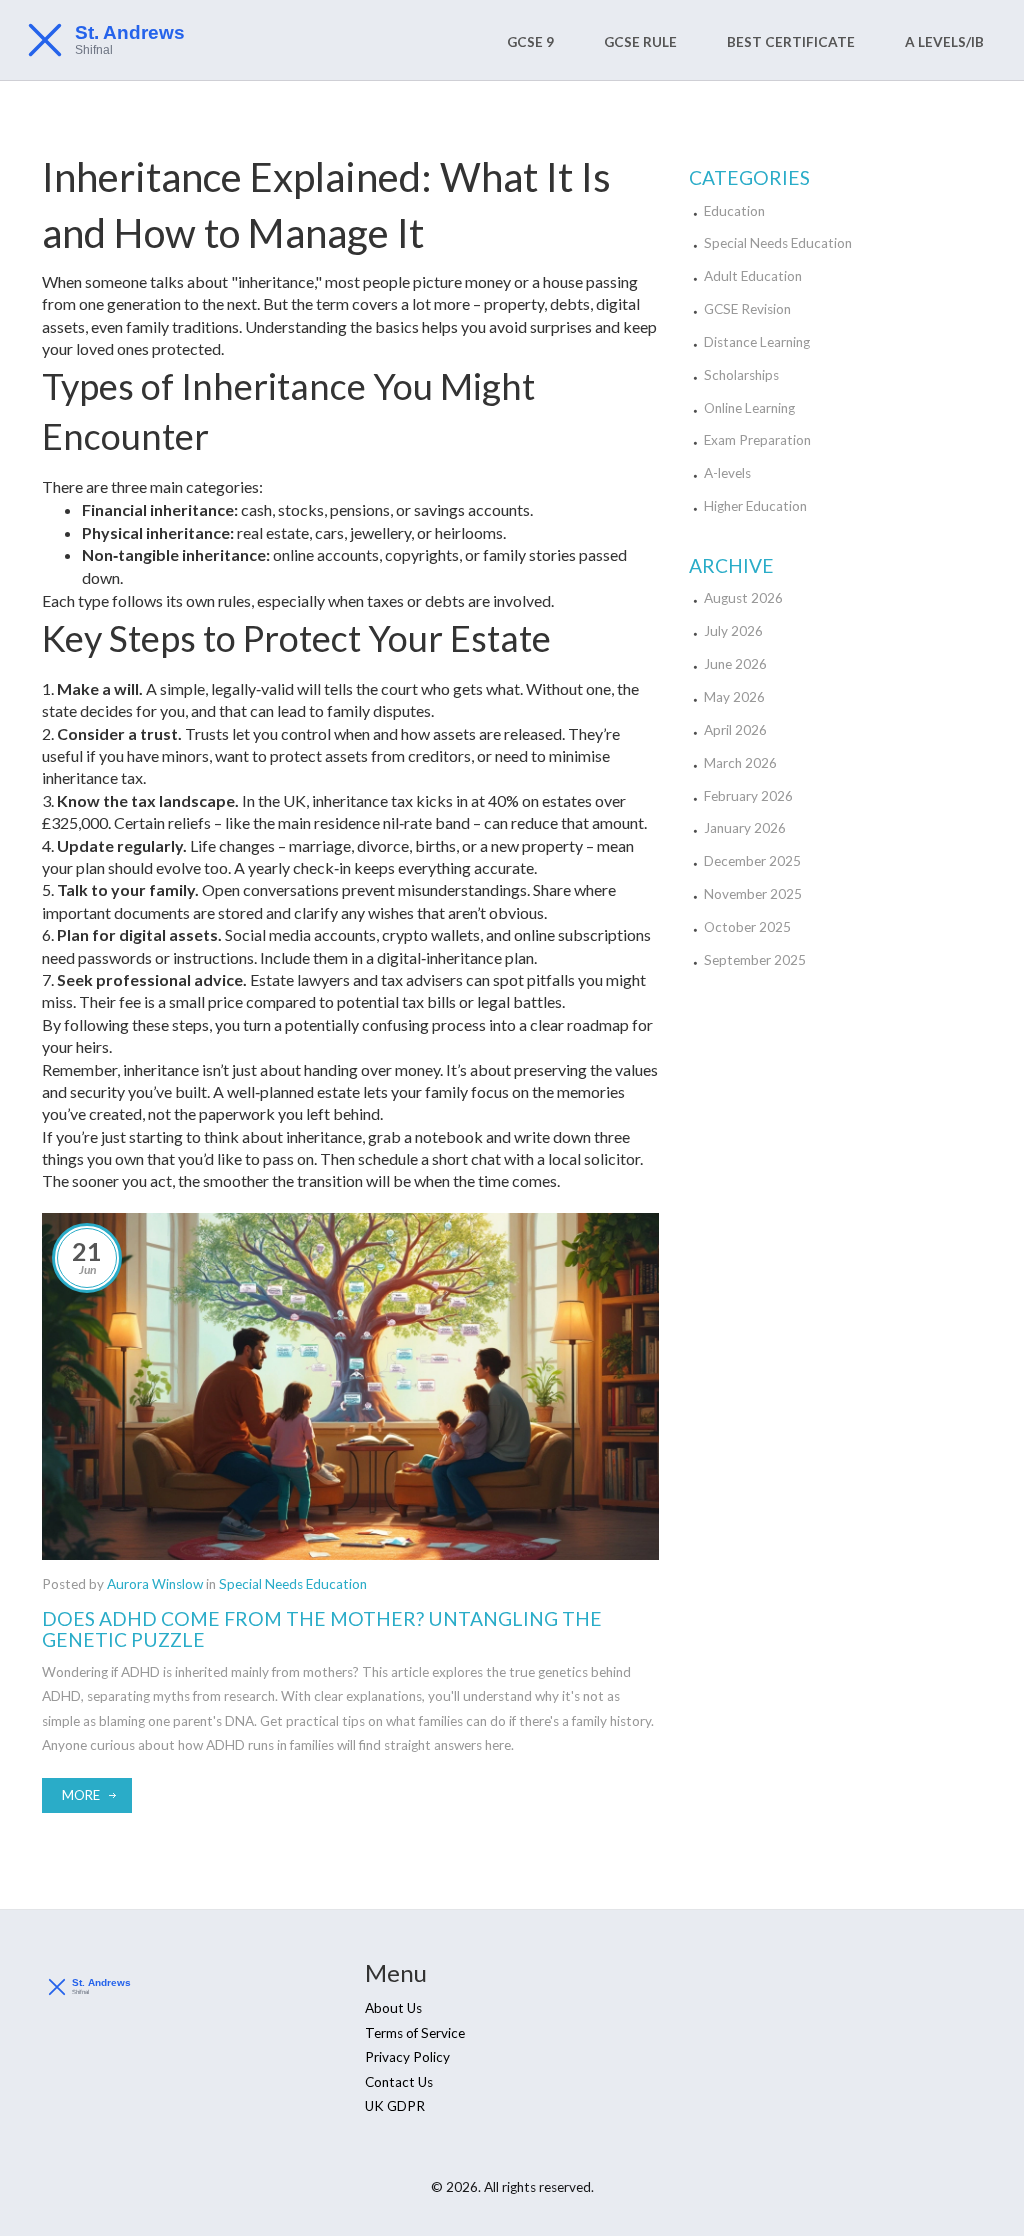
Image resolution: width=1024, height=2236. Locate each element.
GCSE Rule (640, 42)
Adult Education (753, 276)
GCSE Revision (747, 309)
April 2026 (735, 730)
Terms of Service (415, 2033)
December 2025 (752, 861)
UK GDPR (395, 2106)
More (81, 1795)
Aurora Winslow (155, 1584)
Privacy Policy (407, 2057)
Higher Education (755, 506)
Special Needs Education (293, 1584)
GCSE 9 (530, 42)
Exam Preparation (757, 440)
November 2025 (753, 894)
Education (734, 211)
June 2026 (735, 664)
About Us (393, 2008)
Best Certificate (791, 42)
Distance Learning (757, 342)
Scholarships (741, 375)
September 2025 (755, 960)
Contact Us (399, 2082)
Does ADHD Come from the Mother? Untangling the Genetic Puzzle (322, 1629)
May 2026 (734, 697)
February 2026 (748, 796)
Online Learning (749, 408)
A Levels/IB (944, 42)
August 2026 (743, 598)
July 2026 (733, 631)
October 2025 (747, 927)
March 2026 (740, 763)
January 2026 (745, 828)
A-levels (727, 473)
